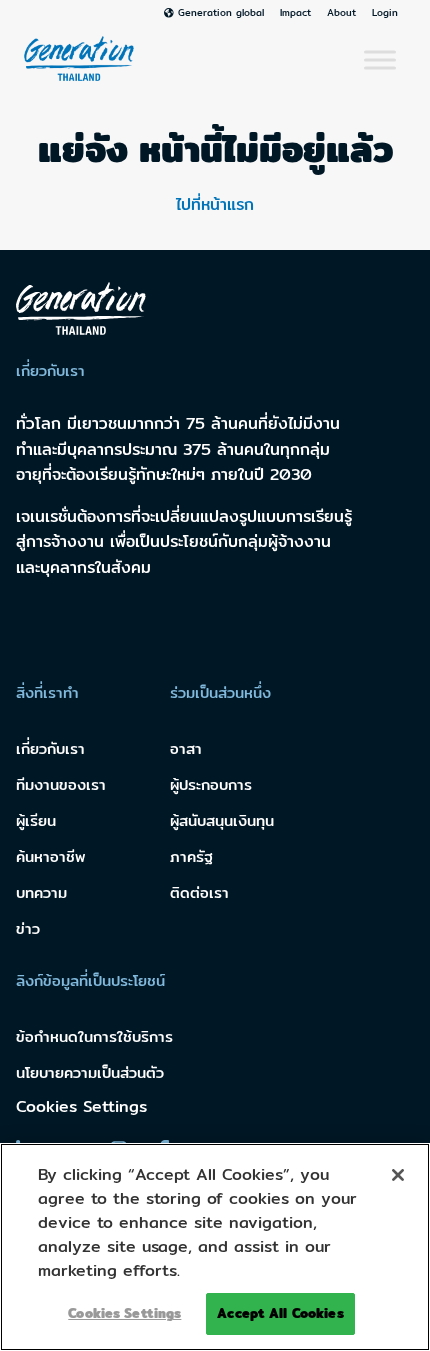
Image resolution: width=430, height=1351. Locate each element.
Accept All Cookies (280, 1313)
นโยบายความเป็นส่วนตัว (90, 1072)
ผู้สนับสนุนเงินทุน (222, 820)
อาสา (186, 748)
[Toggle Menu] (380, 60)
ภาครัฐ (191, 856)
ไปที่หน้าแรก (215, 204)
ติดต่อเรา (199, 892)
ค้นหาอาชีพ (50, 856)
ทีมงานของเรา (61, 784)
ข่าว (28, 928)
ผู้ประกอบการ (211, 784)
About (341, 13)
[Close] (398, 1175)
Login (385, 13)
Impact (295, 13)
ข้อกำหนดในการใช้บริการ (94, 1036)
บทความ (41, 892)
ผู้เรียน (36, 820)
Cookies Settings (81, 1106)
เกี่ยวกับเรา (50, 748)
